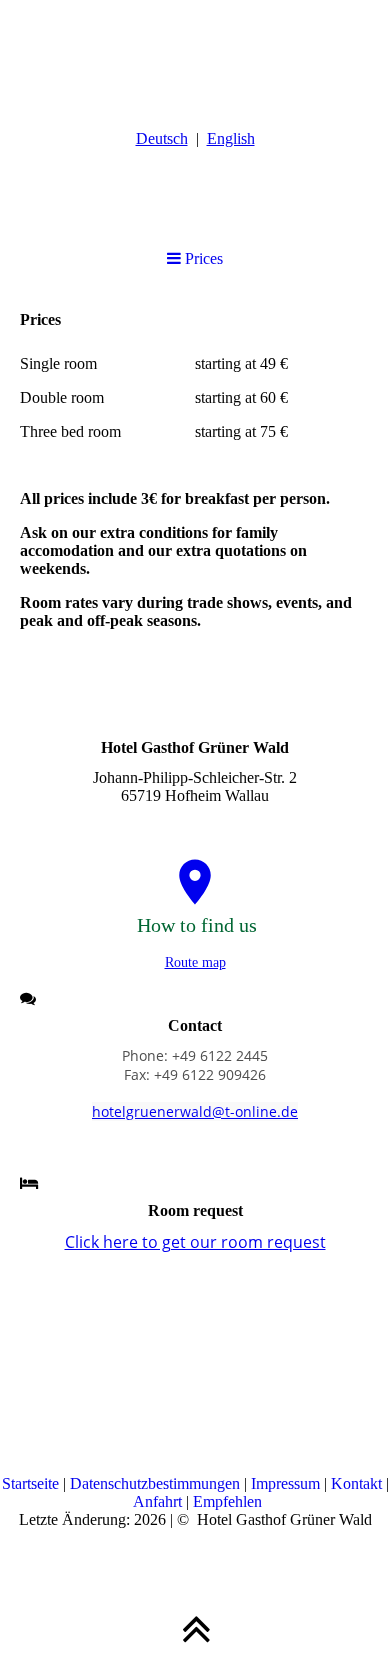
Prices (202, 258)
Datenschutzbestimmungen (157, 1483)
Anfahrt (159, 1501)
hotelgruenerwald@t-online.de (195, 1111)
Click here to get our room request (195, 1242)
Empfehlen (227, 1501)
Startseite (32, 1483)
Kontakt (358, 1483)
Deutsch (162, 138)
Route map (195, 962)
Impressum (287, 1483)
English (231, 138)
